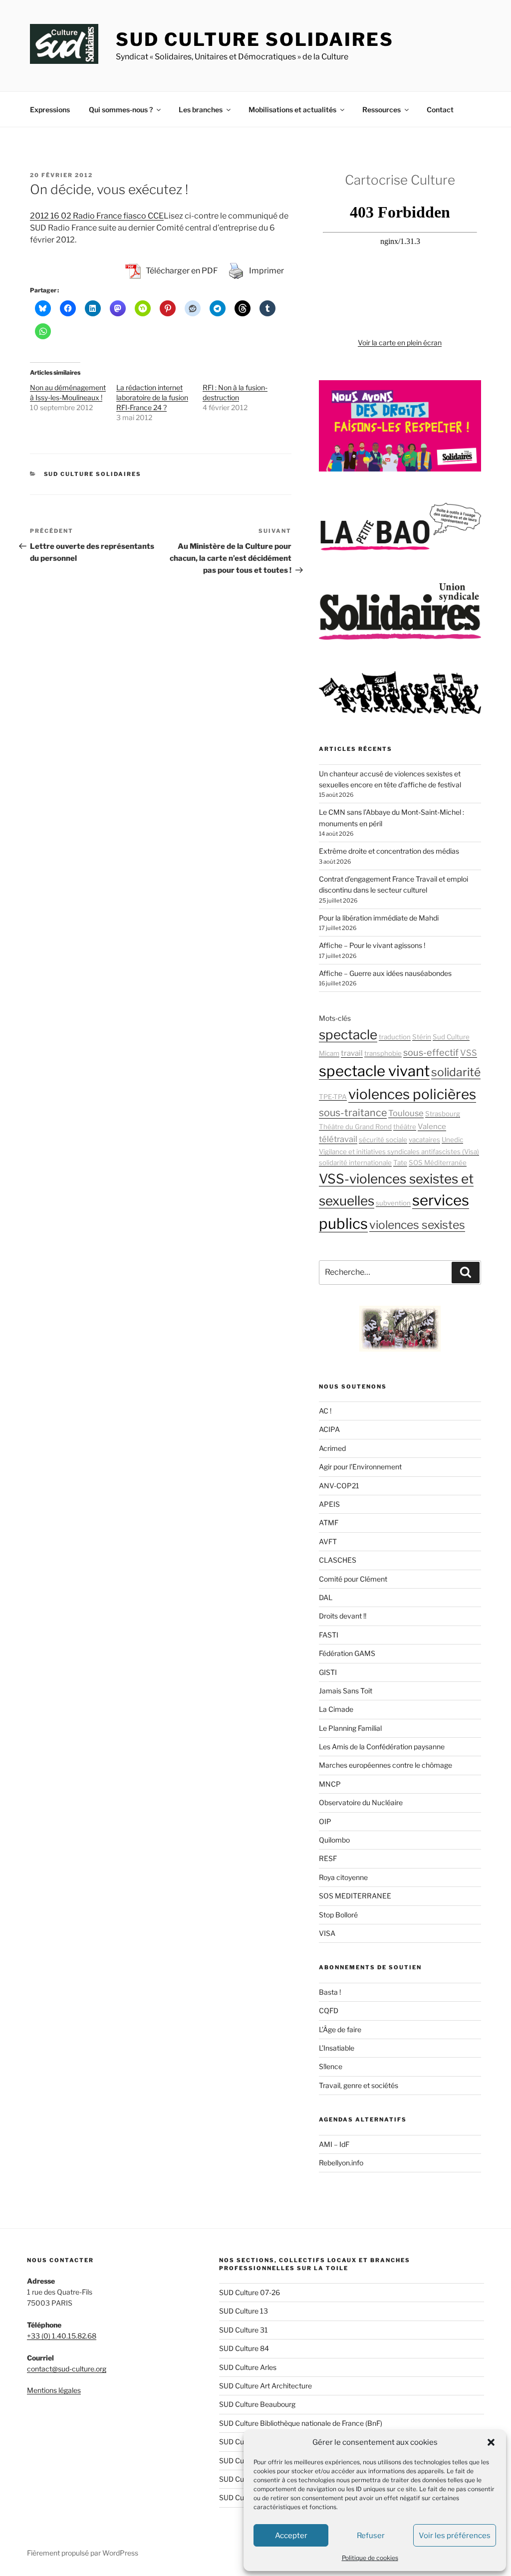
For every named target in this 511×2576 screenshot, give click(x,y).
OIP (325, 1821)
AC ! (325, 1411)
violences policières (412, 1094)
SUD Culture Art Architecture (265, 2386)
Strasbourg (443, 1114)
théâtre (405, 1127)
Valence (432, 1127)
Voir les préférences (455, 2536)
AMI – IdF (334, 2144)
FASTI (329, 1635)
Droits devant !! (343, 1616)
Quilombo (334, 1840)
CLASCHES (338, 1560)
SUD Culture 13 (244, 2311)
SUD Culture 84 (244, 2348)
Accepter (291, 2536)
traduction (395, 1037)
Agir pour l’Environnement (360, 1467)
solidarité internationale (355, 1163)
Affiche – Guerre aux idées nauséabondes (385, 973)
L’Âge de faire (340, 2029)
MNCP (330, 1784)
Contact (440, 110)
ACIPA (329, 1429)
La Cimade (336, 1709)
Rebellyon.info (341, 2163)
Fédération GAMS (347, 1653)
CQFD (329, 2010)
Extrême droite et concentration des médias (389, 851)
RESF (328, 1858)
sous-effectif (431, 1052)
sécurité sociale (383, 1140)
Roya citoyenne (343, 1877)
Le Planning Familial (350, 1728)
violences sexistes (417, 1225)
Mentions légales (54, 2390)
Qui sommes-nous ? (121, 110)
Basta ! (330, 1992)
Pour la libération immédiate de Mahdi (379, 918)
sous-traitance (353, 1113)
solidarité (456, 1072)
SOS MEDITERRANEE (355, 1896)
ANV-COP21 (339, 1486)
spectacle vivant (374, 1071)
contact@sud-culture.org (67, 2369)
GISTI (328, 1672)
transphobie (383, 1053)
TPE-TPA (333, 1097)
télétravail (338, 1139)
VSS (469, 1053)
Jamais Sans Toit (346, 1691)
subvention (393, 1203)
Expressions (50, 110)
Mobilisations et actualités (292, 110)
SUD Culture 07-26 (250, 2292)
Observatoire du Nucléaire (361, 1802)
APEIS (329, 1504)
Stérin (422, 1037)
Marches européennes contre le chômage (385, 1765)
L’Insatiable (337, 2048)
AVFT (328, 1541)
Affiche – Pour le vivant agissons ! (372, 945)
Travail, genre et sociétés (359, 2085)
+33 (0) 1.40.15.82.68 (62, 2336)
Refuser (371, 2536)
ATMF (329, 1522)
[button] (491, 2442)
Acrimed (332, 1448)
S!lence (331, 2066)
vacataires (424, 1140)
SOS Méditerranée (438, 1163)
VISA (327, 1933)
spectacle (348, 1035)
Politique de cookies (370, 2558)
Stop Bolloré (338, 1915)
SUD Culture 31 (244, 2330)
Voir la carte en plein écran (400, 343)
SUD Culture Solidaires (255, 39)
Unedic (452, 1140)
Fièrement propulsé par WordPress (83, 2553)
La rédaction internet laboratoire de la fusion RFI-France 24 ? (152, 397)
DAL (326, 1597)
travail (352, 1053)
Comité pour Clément (353, 1579)
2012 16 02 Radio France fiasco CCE (97, 216)
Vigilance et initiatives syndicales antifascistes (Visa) (399, 1152)
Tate (400, 1163)
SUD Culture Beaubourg (257, 2404)
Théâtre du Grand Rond (355, 1127)
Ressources (382, 110)
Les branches (201, 110)
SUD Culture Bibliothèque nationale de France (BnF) (301, 2423)
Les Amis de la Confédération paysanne (382, 1747)
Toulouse (406, 1113)
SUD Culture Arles (248, 2367)
